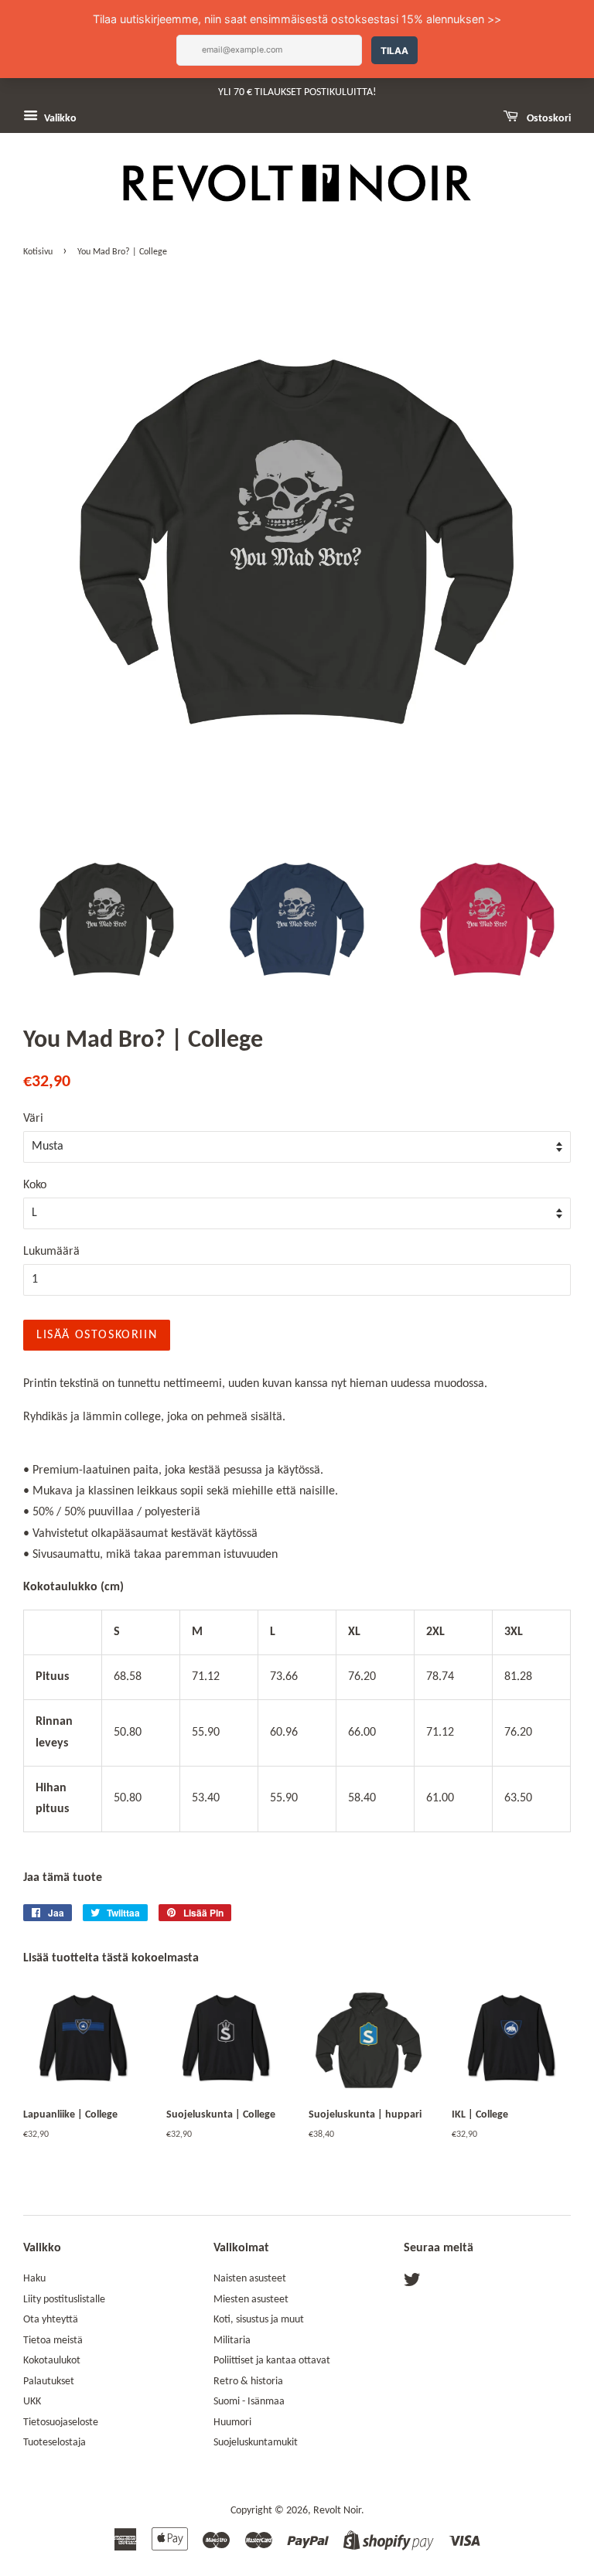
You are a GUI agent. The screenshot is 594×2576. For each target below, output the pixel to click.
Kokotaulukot (52, 2361)
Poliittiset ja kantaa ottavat (272, 2361)
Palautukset (49, 2382)
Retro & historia (248, 2382)
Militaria (232, 2341)
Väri (33, 1119)
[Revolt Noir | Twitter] (412, 2283)
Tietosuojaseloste (61, 2423)
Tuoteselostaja (55, 2443)
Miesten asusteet (251, 2300)
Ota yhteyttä (51, 2320)
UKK (32, 2402)
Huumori (232, 2423)
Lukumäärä (51, 1252)
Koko (35, 1185)
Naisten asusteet (250, 2279)
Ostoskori (548, 119)
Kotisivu (38, 252)
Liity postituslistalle (64, 2300)
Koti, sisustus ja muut (259, 2320)
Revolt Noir (337, 2511)
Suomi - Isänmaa (249, 2402)
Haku (34, 2279)
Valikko (59, 119)
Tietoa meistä (53, 2341)
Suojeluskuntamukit (256, 2443)
